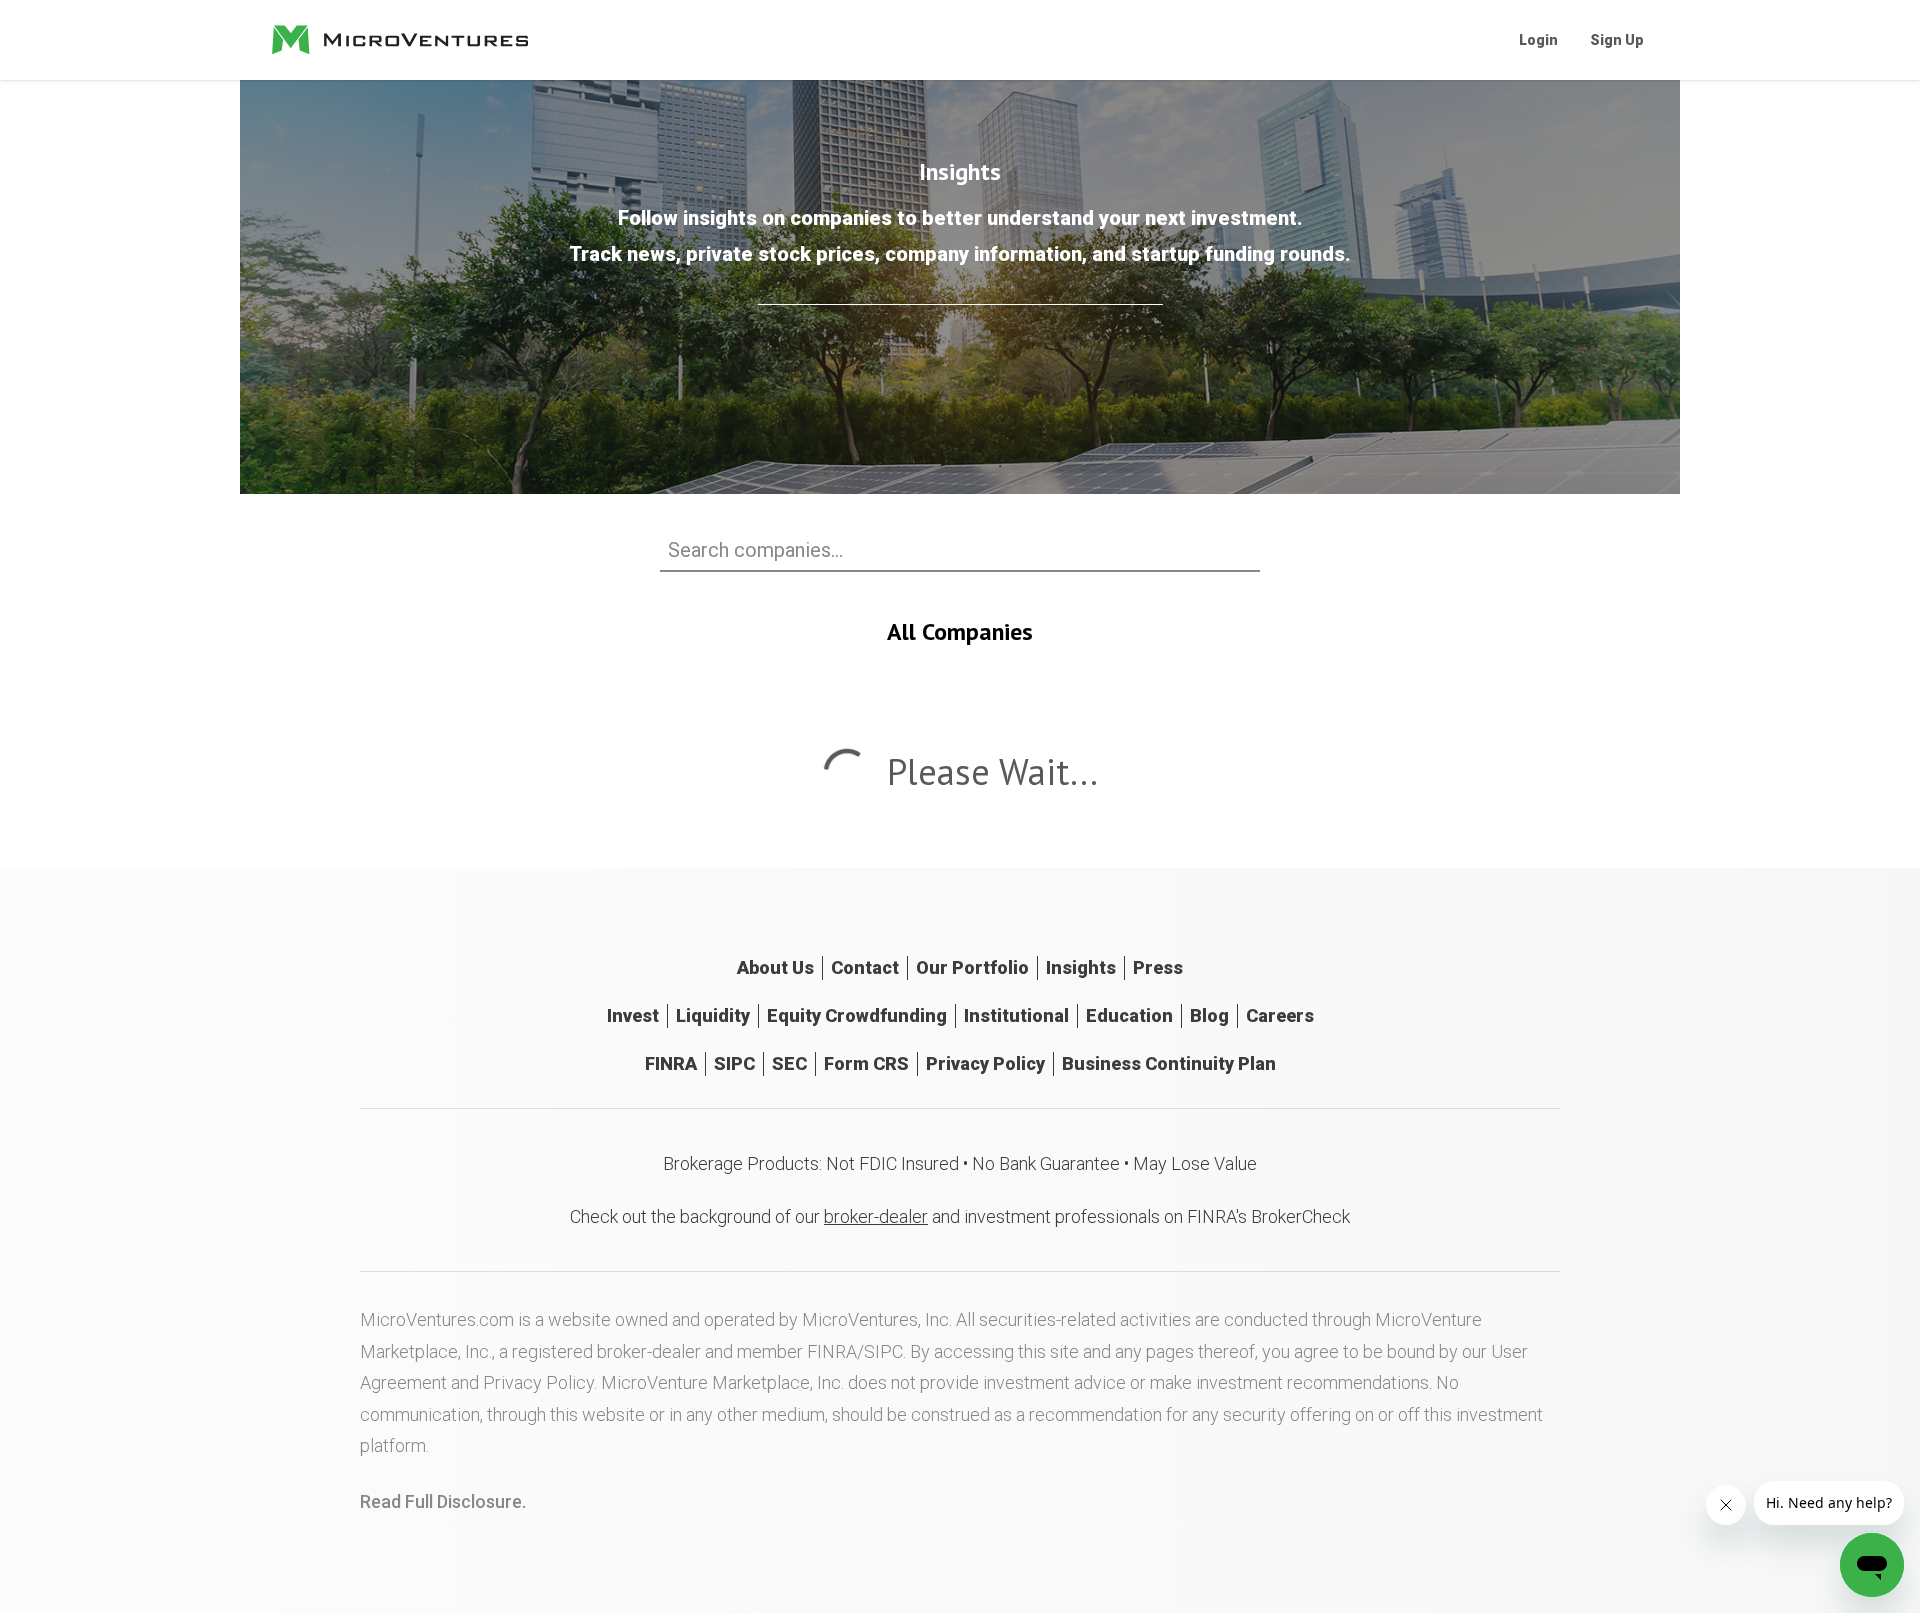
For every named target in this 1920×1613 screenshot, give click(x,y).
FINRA (671, 1063)
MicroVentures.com (437, 1319)
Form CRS (866, 1063)
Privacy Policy (985, 1063)
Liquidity (713, 1015)
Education (1129, 1015)
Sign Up (1617, 40)
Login (1538, 40)
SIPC (734, 1063)
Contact (865, 967)
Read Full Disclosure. (443, 1501)
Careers (1280, 1015)
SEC (789, 1063)
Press (1158, 967)
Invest (633, 1015)
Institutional (1016, 1015)
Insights (1081, 967)
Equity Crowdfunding (857, 1015)
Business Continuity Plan (1169, 1063)
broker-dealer (876, 1216)
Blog (1209, 1015)
